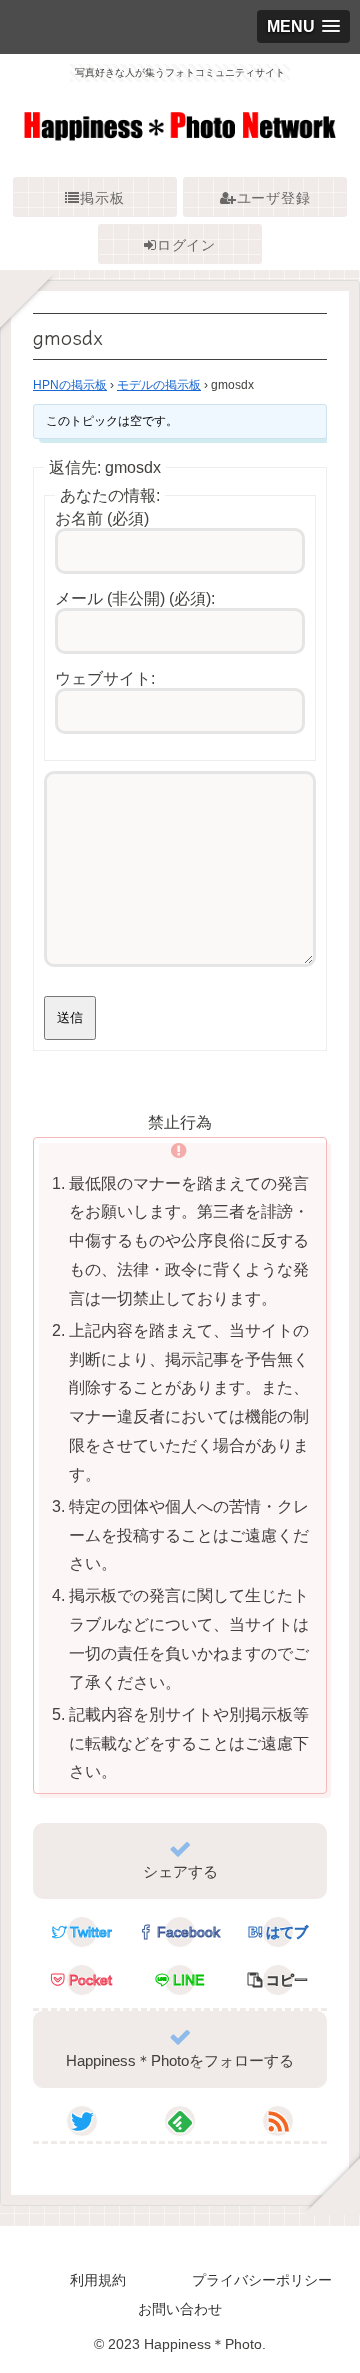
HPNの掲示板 (70, 385)
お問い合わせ (180, 2309)
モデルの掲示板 (159, 385)
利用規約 (98, 2280)
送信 (70, 1017)
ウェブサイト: (105, 678)
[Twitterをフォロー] (82, 2121)
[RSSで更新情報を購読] (278, 2121)
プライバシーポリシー (262, 2280)
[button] (278, 1980)
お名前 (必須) (102, 518)
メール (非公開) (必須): (135, 598)
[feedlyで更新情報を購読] (180, 2121)
